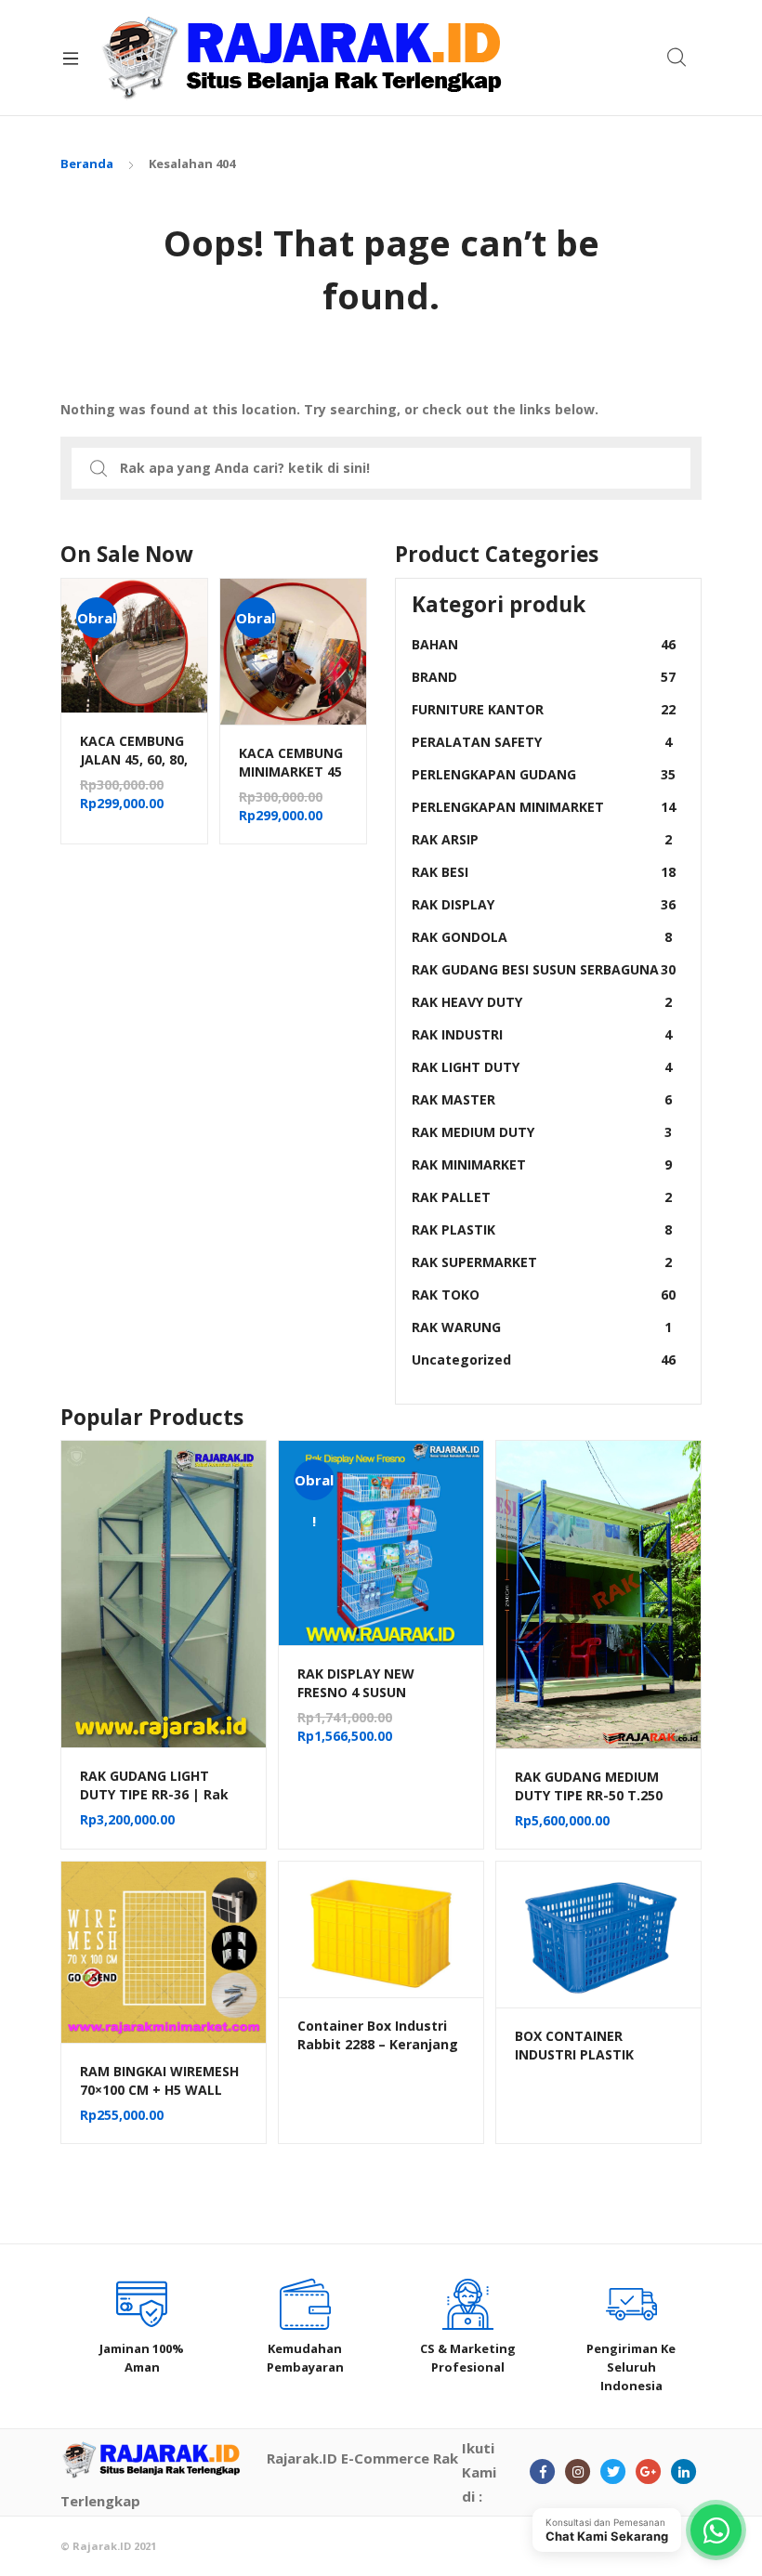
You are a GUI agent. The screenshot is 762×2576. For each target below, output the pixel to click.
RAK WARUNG (542, 1327)
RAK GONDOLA (542, 937)
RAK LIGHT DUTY (542, 1067)
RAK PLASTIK (542, 1229)
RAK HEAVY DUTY (542, 1002)
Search (677, 58)
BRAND (544, 677)
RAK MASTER (542, 1099)
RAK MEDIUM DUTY (542, 1132)
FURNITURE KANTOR (544, 709)
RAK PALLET (542, 1197)
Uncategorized (544, 1360)
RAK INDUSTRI (542, 1034)
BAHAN (544, 644)
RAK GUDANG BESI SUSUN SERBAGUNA (544, 969)
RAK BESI (544, 872)
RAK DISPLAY (544, 904)
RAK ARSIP (542, 839)
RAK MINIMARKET (542, 1164)
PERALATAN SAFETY (542, 742)
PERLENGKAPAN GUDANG (544, 774)
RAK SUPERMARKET (542, 1262)
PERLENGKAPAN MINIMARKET (544, 807)
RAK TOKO (544, 1295)
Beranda (87, 163)
